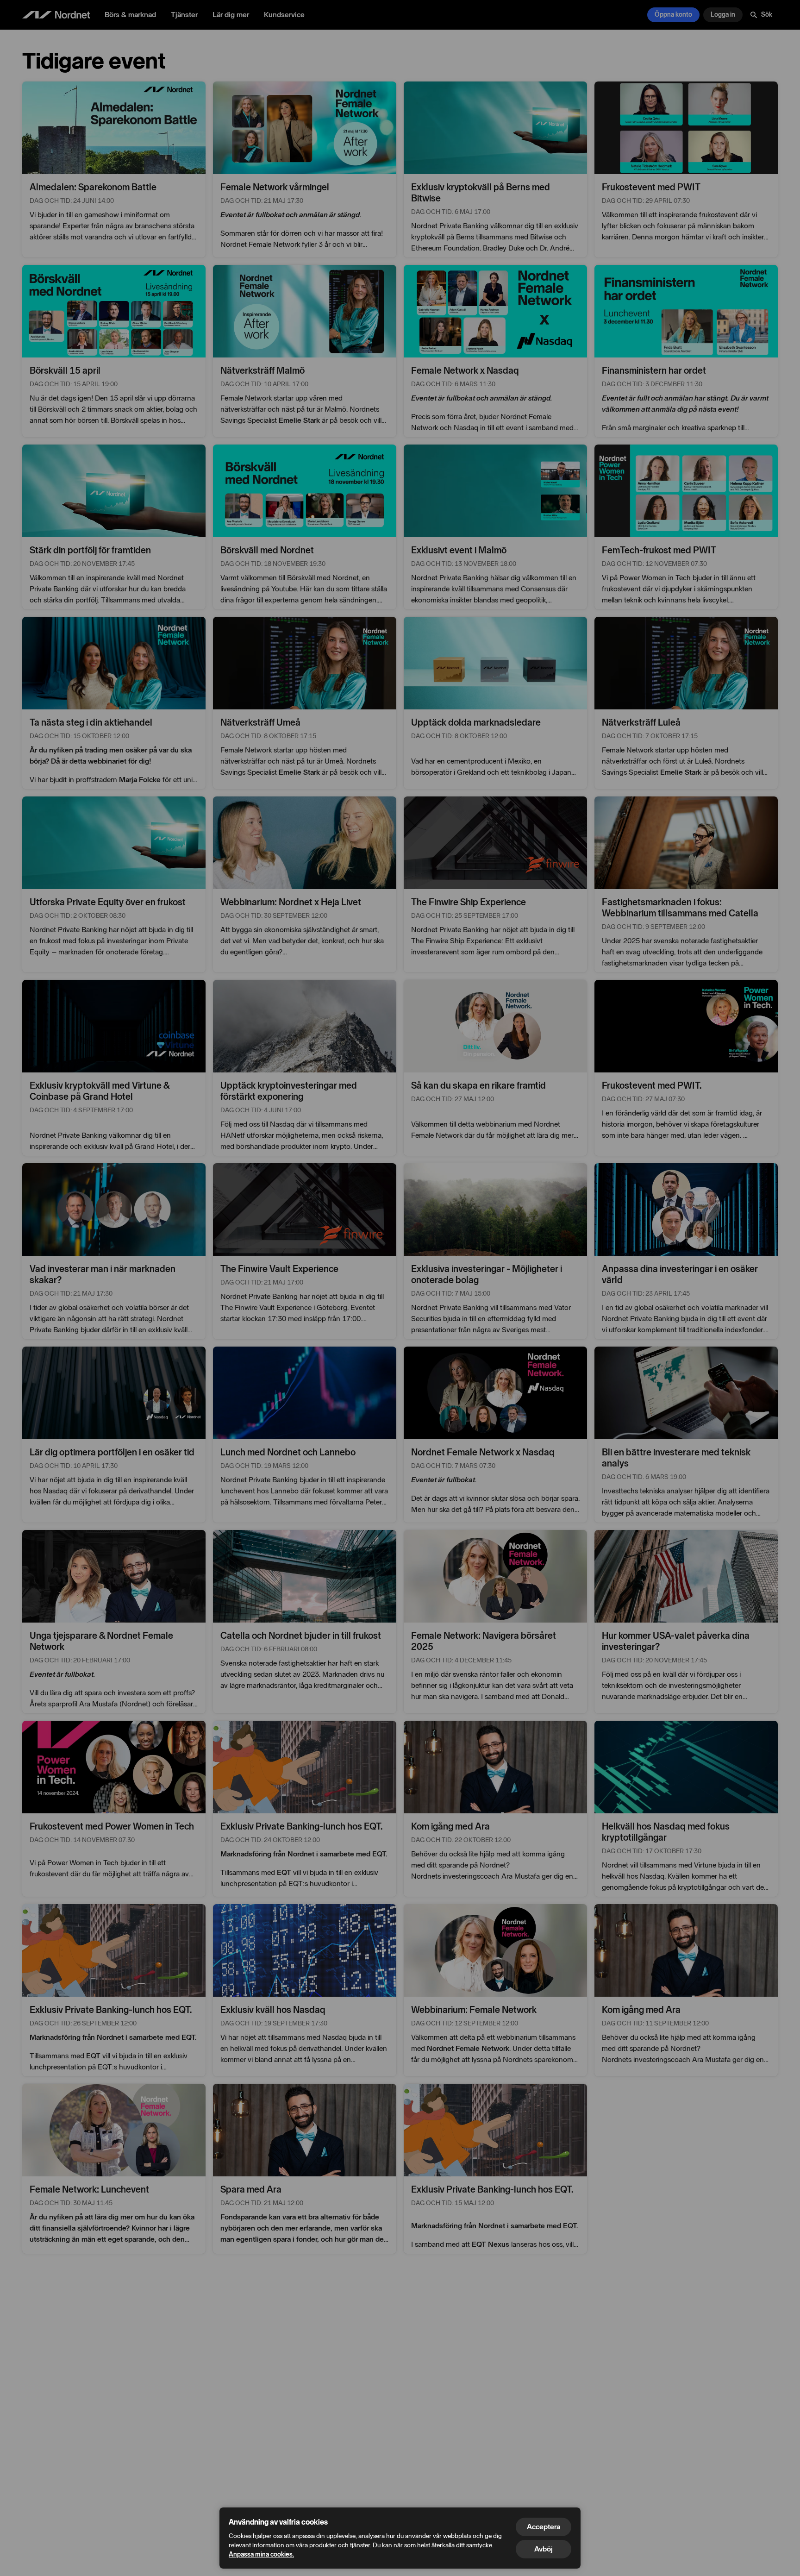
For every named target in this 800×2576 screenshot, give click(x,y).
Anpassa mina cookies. (261, 2554)
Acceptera (544, 2527)
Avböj (544, 2549)
